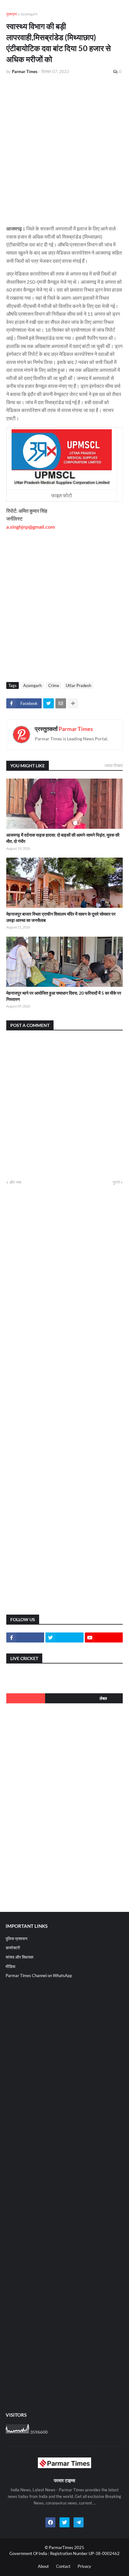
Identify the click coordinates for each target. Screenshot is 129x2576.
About (43, 2566)
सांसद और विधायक (20, 1957)
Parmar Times (76, 729)
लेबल (103, 1698)
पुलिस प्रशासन (16, 1939)
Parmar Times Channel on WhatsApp (39, 1976)
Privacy (84, 2566)
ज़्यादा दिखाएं (114, 765)
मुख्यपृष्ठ (12, 14)
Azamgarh (29, 14)
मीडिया (10, 1966)
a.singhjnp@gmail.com (31, 527)
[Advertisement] (64, 147)
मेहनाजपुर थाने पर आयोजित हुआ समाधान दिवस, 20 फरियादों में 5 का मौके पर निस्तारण (64, 996)
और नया (15, 1182)
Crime (54, 685)
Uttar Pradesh (78, 685)
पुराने (116, 1182)
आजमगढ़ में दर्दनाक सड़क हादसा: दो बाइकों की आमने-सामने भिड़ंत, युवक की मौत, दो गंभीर (63, 838)
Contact (63, 2566)
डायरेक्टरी (13, 1948)
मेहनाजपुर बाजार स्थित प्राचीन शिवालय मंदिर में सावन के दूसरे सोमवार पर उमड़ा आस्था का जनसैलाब (61, 917)
